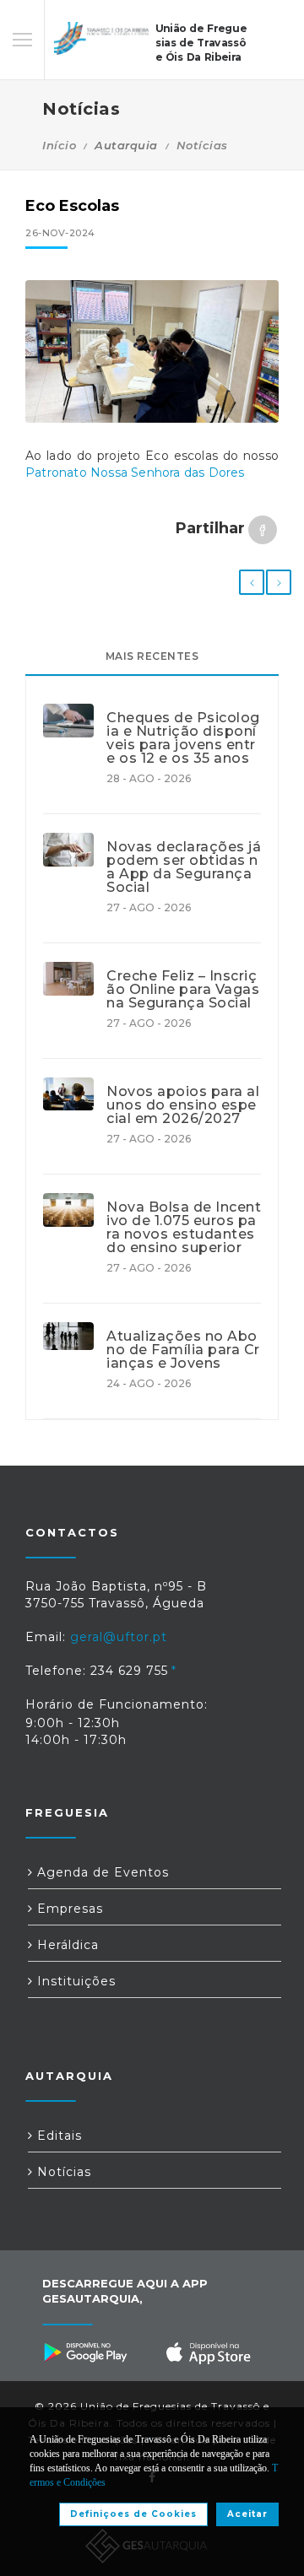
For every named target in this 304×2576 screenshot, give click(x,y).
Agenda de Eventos (101, 1872)
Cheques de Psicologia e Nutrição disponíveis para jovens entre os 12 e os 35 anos (183, 738)
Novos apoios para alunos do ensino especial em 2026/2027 (183, 1105)
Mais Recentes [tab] (152, 656)
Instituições (74, 1981)
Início (59, 145)
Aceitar (247, 2514)
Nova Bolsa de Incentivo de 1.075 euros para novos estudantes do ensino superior (184, 1228)
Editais (57, 2136)
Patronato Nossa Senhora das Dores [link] (135, 473)
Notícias (202, 145)
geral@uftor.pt (119, 1637)
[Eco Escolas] (152, 351)
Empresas (68, 1909)
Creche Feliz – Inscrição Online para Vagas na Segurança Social (183, 990)
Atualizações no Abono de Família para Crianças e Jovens (183, 1350)
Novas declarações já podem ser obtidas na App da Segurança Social (184, 867)
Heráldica (66, 1945)
